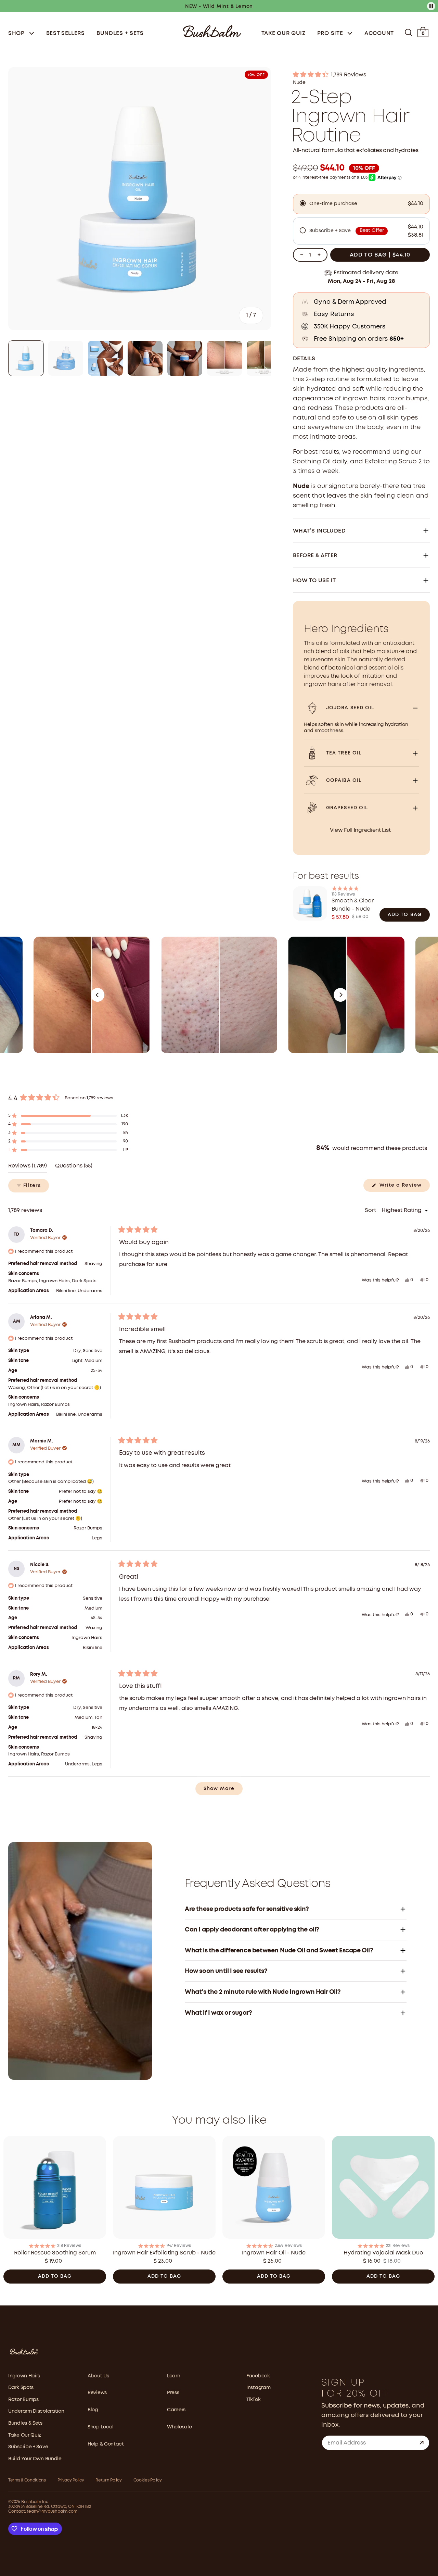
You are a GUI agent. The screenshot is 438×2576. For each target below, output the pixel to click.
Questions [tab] (74, 1168)
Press (173, 2393)
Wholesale (179, 2427)
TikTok (253, 2400)
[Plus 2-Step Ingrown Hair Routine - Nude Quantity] (319, 255)
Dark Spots (21, 2388)
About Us (98, 2376)
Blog (93, 2410)
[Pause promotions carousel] (431, 6)
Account (379, 33)
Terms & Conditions (27, 2480)
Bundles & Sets (25, 2423)
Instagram (258, 2388)
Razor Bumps (23, 2400)
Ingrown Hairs (24, 2376)
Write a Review (404, 1187)
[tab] (26, 358)
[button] (361, 75)
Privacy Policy (71, 2480)
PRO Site (331, 33)
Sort (371, 1210)
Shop (17, 33)
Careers (176, 2410)
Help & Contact (106, 2444)
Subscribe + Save (28, 2447)
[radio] (361, 204)
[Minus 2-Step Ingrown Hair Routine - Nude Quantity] (301, 255)
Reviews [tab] (28, 1168)
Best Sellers (66, 33)
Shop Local (101, 2427)
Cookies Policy (148, 2480)
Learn (174, 2376)
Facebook (258, 2376)
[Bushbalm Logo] (212, 31)
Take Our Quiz (284, 33)
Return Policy (108, 2480)
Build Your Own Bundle (35, 2459)
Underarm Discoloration (36, 2411)
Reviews (97, 2393)
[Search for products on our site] (408, 32)
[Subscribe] (422, 2443)
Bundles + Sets (120, 33)
